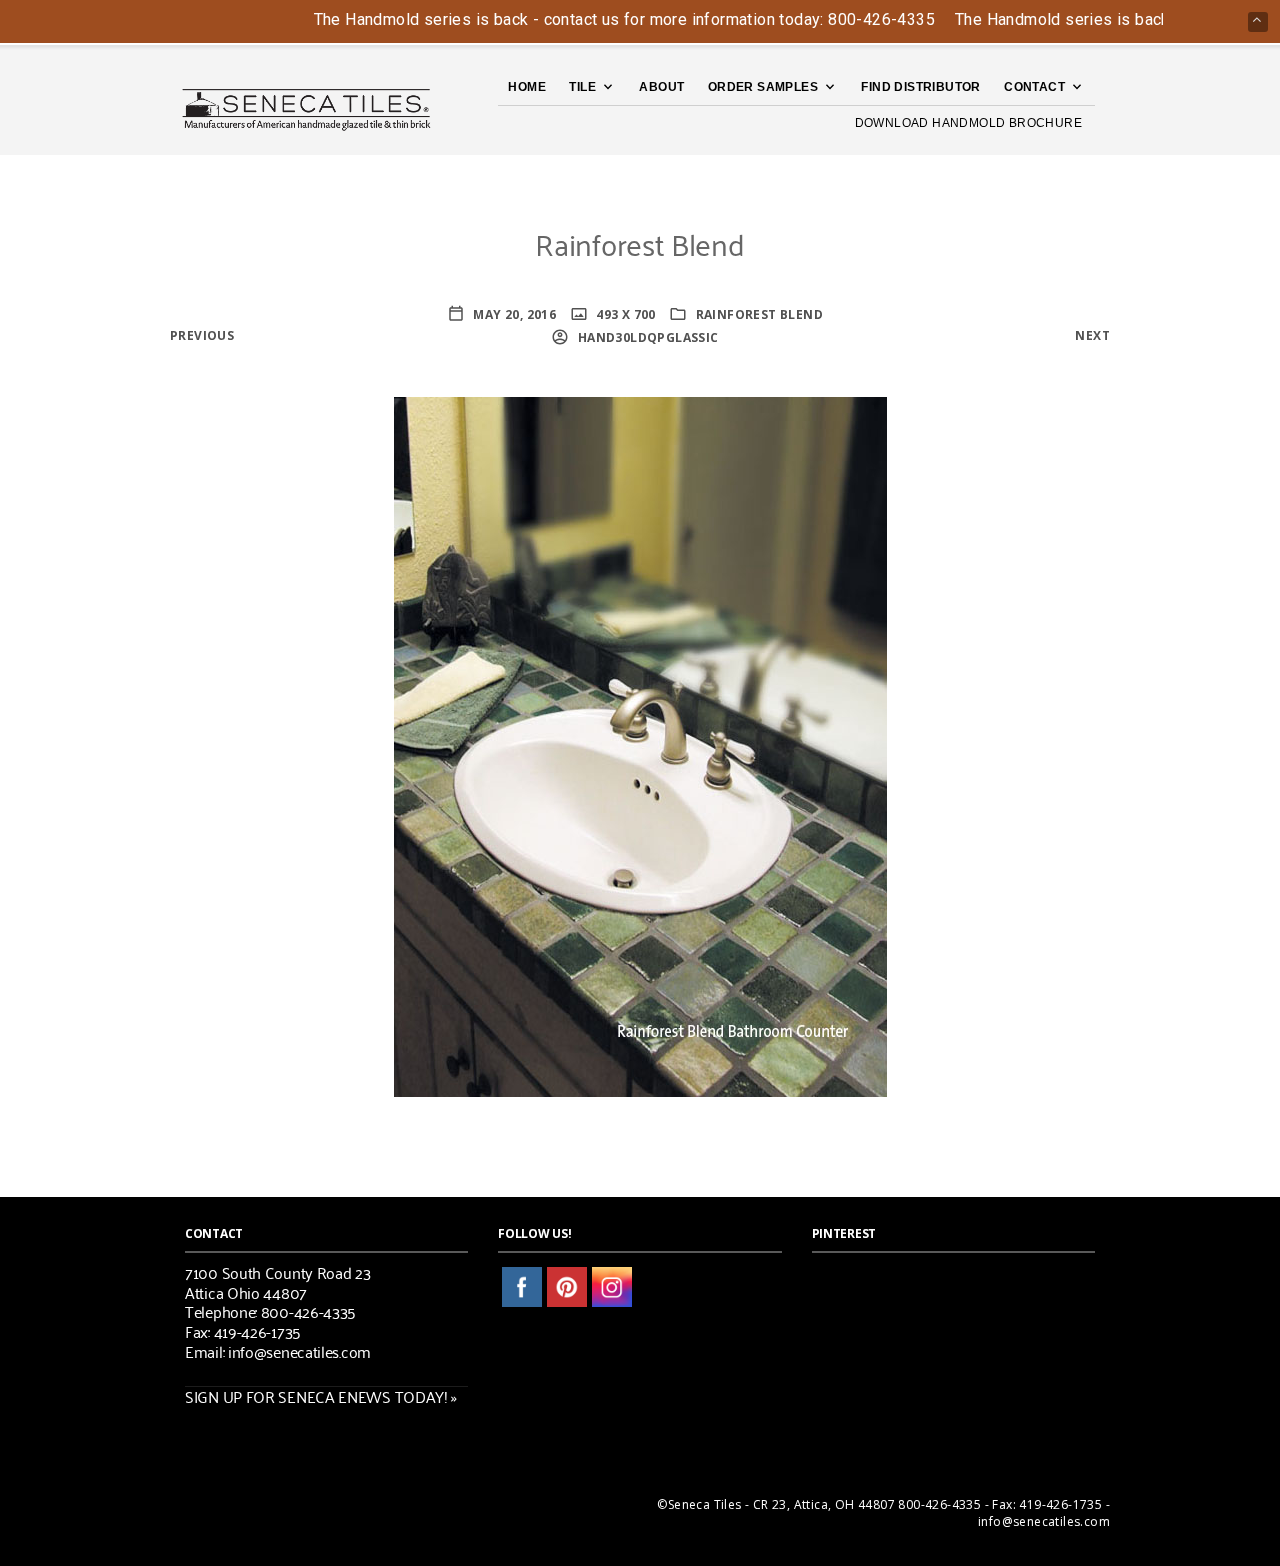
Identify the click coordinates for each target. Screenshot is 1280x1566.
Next (1092, 335)
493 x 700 (624, 314)
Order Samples (763, 87)
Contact (1034, 87)
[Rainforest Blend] (640, 744)
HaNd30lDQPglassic (646, 337)
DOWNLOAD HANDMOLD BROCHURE (968, 123)
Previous (202, 335)
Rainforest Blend (759, 314)
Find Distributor (920, 87)
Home (527, 87)
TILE (582, 87)
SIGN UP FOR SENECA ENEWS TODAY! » (321, 1396)
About (661, 87)
